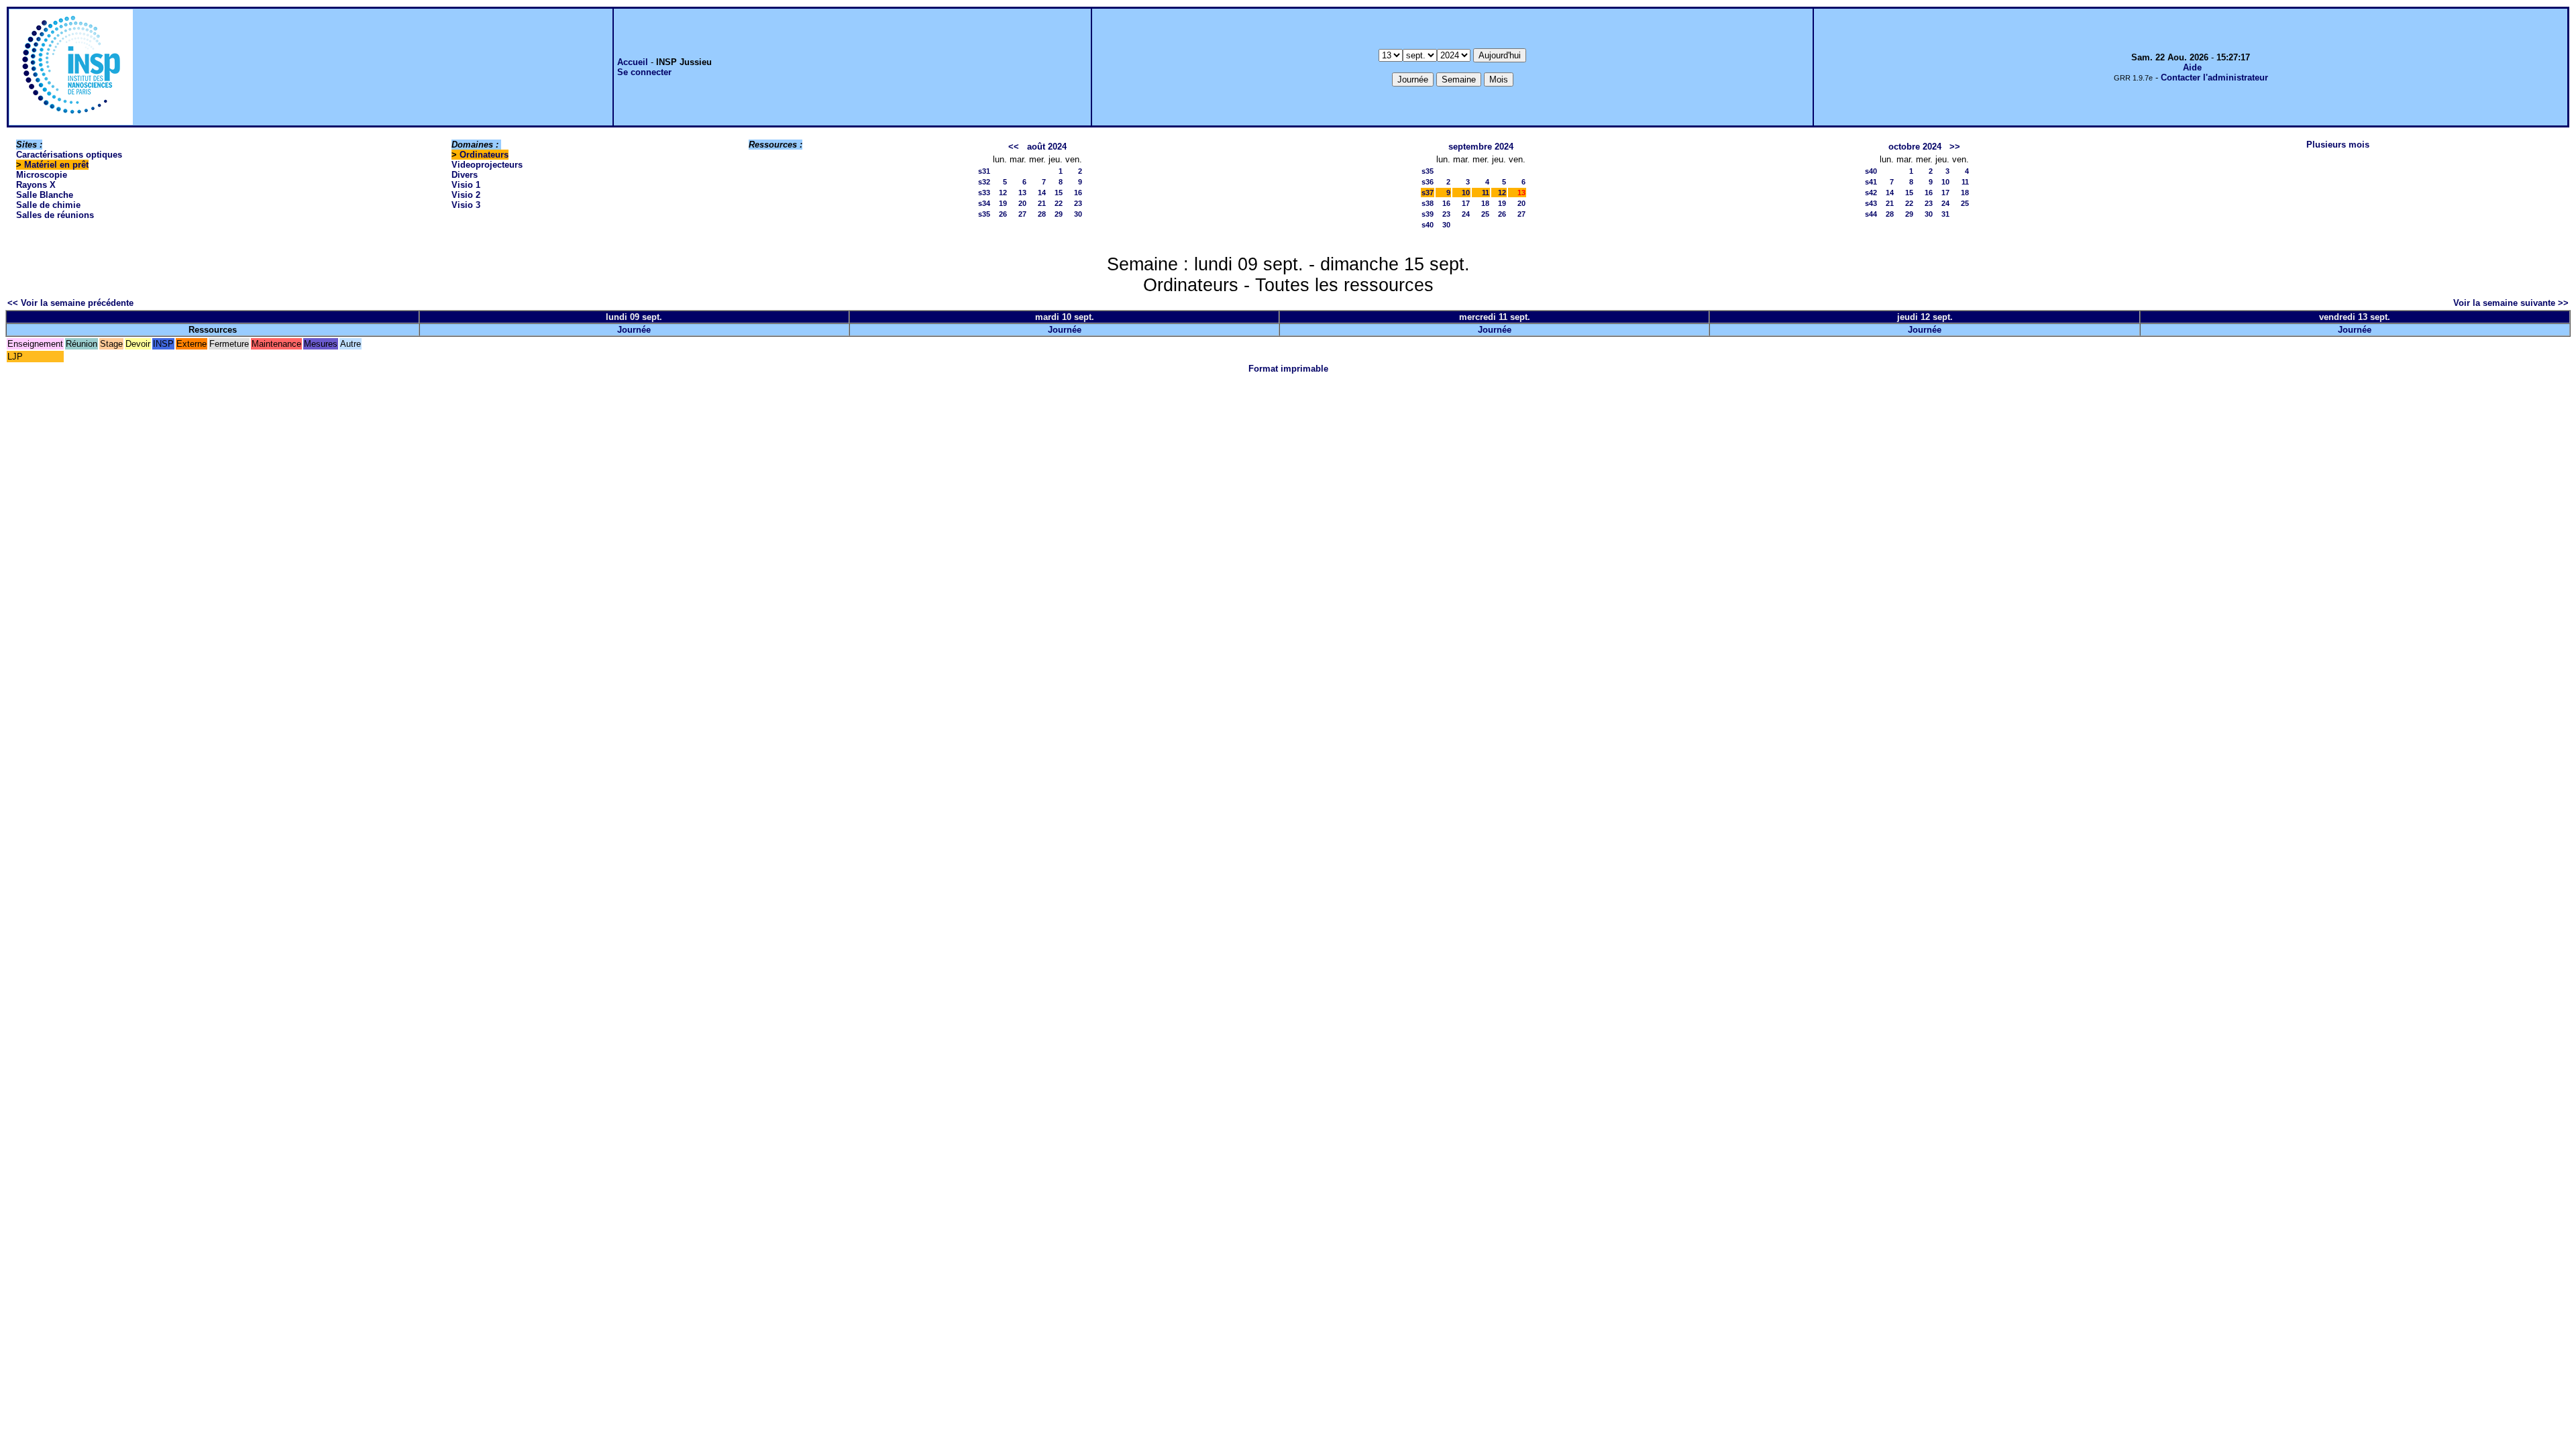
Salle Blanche (45, 195)
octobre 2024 (1915, 147)
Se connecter (644, 72)
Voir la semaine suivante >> (2511, 303)
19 (1003, 203)
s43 (1871, 203)
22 (1059, 203)
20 (1022, 203)
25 (1485, 214)
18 (1485, 203)
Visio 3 (466, 205)
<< (1014, 147)
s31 (984, 171)
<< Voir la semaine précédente (70, 303)
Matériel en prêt (56, 165)
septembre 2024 (1481, 147)
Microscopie (42, 175)
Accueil (633, 62)
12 (1003, 193)
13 (1022, 193)
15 (1059, 193)
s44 (1871, 214)
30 (1078, 214)
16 (1078, 193)
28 (1042, 214)
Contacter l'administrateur (2214, 77)
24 (1466, 214)
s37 (1428, 193)
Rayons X (36, 185)
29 (1059, 214)
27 (1022, 214)
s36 (1428, 182)
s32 (984, 182)
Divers (465, 175)
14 (1042, 193)
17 (1466, 203)
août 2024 (1047, 147)
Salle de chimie (48, 205)
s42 (1871, 193)
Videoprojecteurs (487, 165)
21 (1042, 203)
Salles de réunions (55, 215)
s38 (1428, 203)
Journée (634, 330)
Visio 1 (466, 185)
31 (1945, 214)
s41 (1871, 182)
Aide (2192, 67)
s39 (1428, 214)
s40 (1428, 225)
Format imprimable (1288, 369)
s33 (984, 193)
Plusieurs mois (2338, 145)
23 (1078, 203)
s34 (984, 203)
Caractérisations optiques (69, 155)
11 (1486, 193)
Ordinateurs (484, 155)
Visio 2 (466, 195)
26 (1003, 214)
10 (1466, 193)
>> (1955, 147)
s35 (984, 214)
